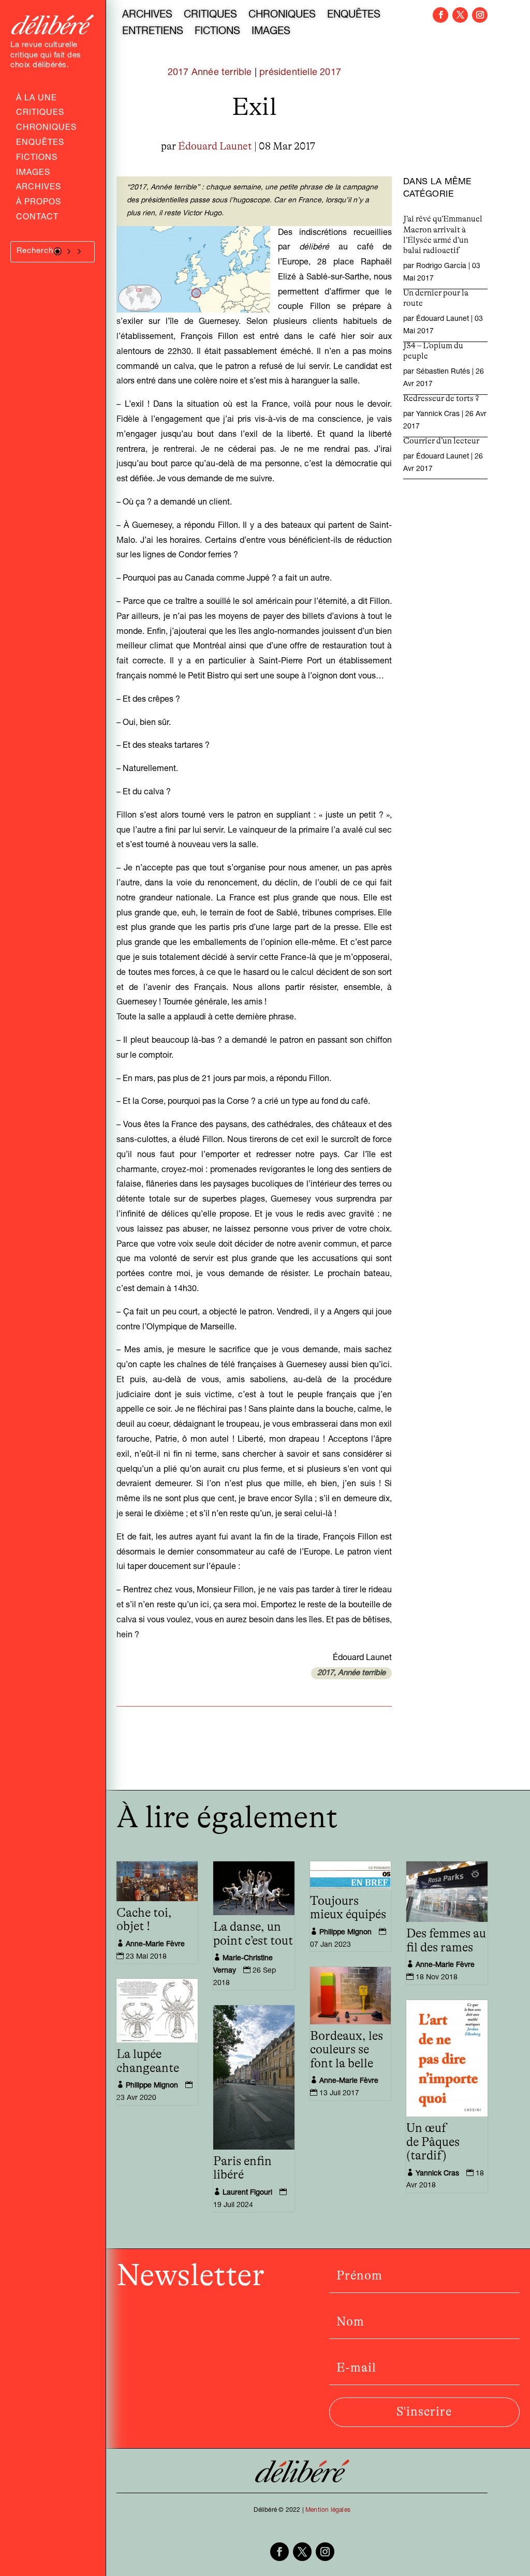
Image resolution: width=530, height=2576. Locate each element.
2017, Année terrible (351, 1673)
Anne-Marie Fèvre (155, 1945)
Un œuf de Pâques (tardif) (433, 2142)
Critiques (40, 114)
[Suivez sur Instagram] (480, 15)
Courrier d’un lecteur (441, 441)
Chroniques (46, 129)
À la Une (36, 99)
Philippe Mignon (345, 1933)
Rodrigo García (441, 267)
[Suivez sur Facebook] (440, 15)
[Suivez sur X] (460, 15)
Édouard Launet (215, 146)
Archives (39, 188)
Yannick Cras (438, 414)
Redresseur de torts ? (441, 398)
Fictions (37, 159)
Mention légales (328, 2510)
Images (33, 174)
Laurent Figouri (247, 2193)
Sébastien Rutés (443, 372)
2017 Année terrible (210, 73)
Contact (37, 218)
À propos (39, 203)
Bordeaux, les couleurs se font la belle (347, 2050)
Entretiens (153, 33)
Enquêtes (40, 144)
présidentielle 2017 (300, 73)
